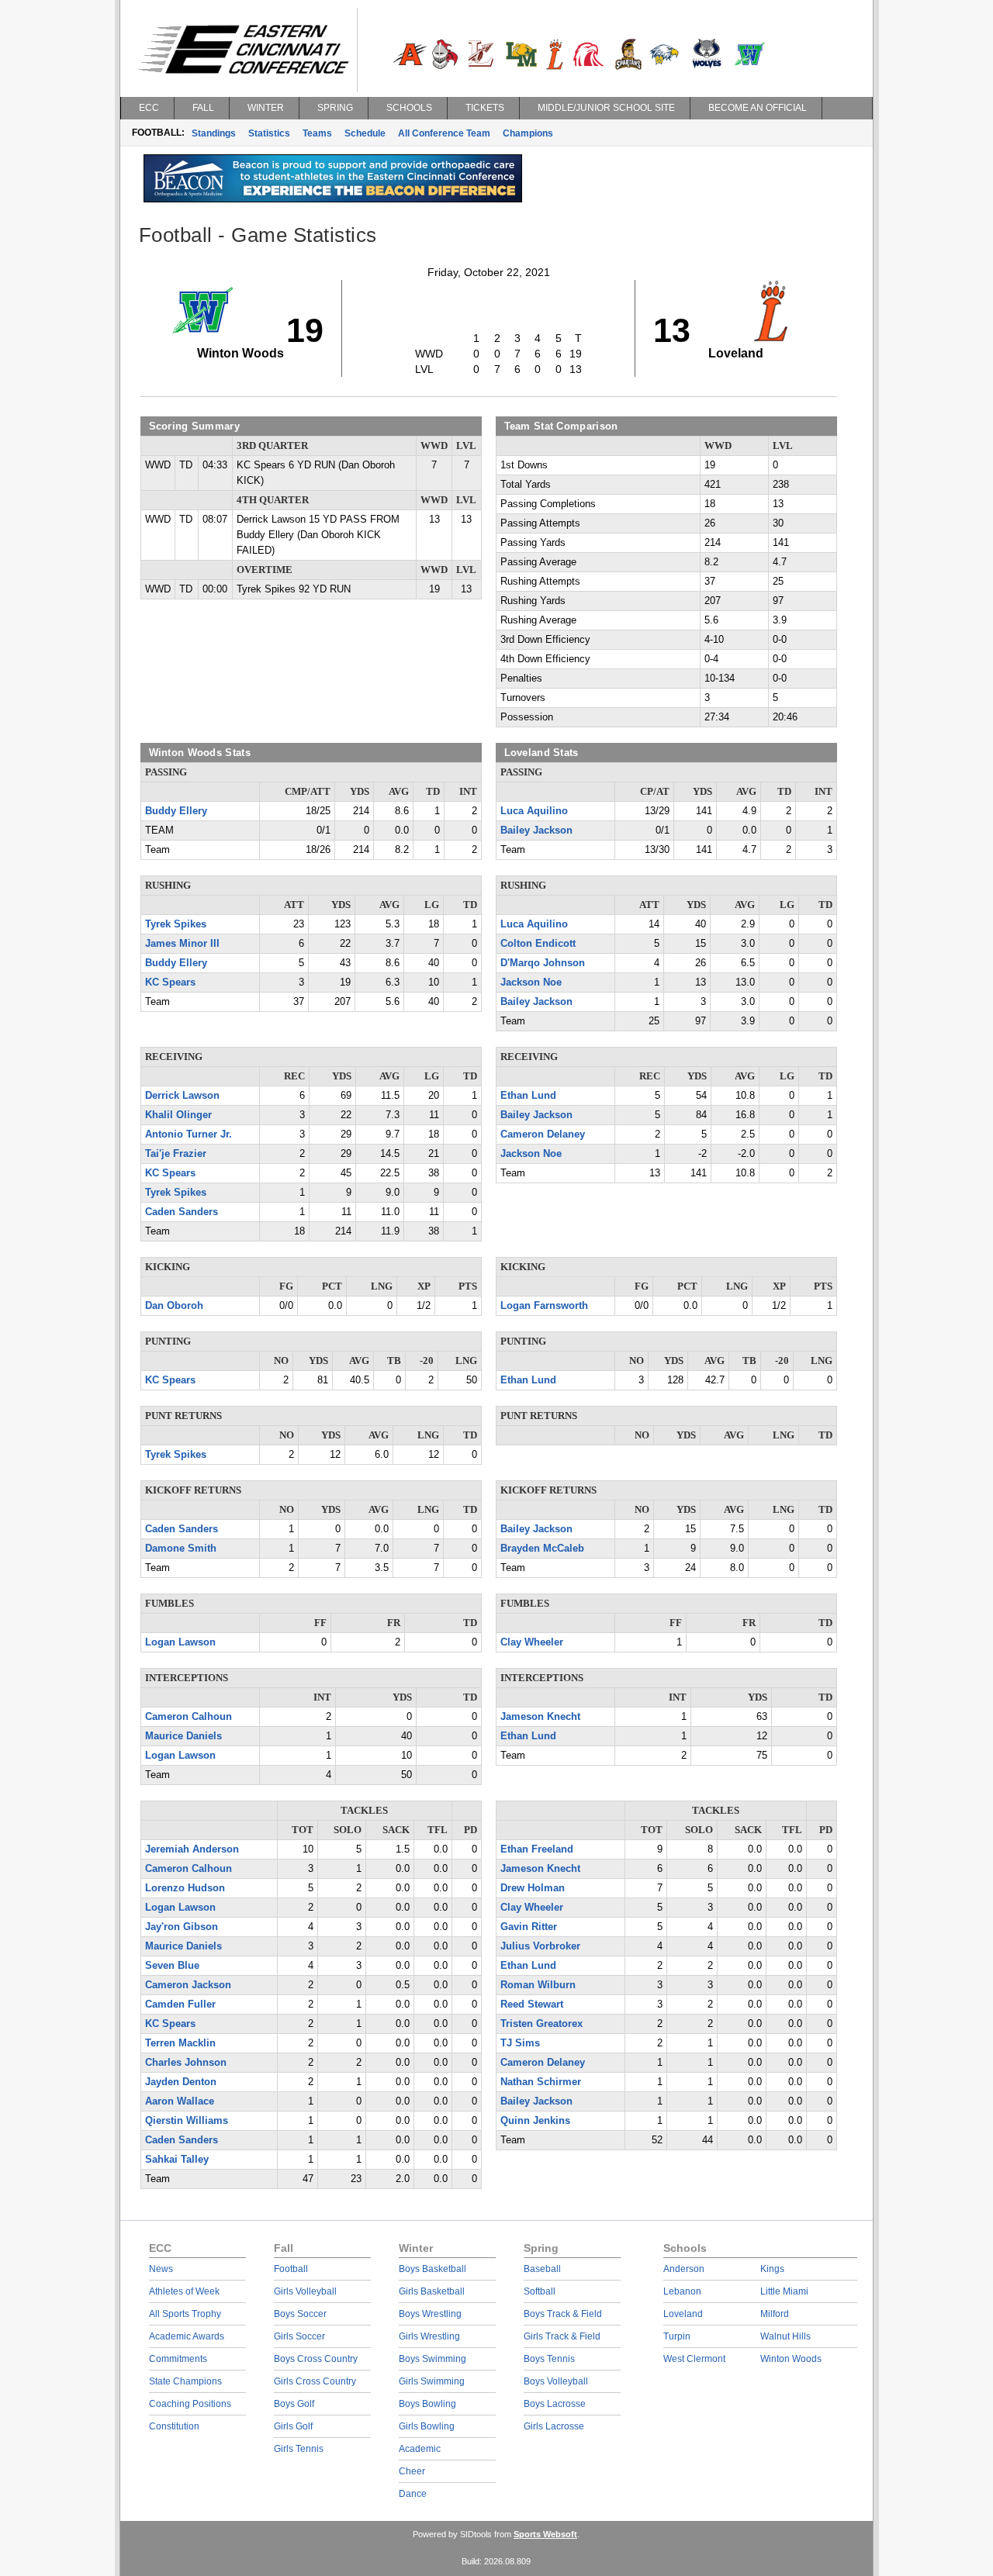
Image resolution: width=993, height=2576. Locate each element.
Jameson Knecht (540, 1717)
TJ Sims (520, 2043)
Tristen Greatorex (541, 2024)
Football (291, 2269)
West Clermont (694, 2359)
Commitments (178, 2359)
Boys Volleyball (556, 2381)
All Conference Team (444, 133)
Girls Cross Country (315, 2381)
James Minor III (182, 944)
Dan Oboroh (174, 1306)
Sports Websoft (545, 2534)
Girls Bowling (427, 2426)
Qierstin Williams (187, 2121)
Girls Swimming (432, 2381)
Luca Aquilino (534, 811)
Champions (528, 133)
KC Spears (170, 982)
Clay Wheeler (532, 1642)
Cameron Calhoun (189, 1717)
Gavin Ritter (529, 1927)
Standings (214, 133)
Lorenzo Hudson (185, 1888)
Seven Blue (172, 1966)
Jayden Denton (181, 2082)
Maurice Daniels (183, 1736)
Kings (772, 2269)
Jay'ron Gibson (182, 1927)
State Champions (185, 2381)
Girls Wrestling (429, 2336)
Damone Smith (181, 1549)
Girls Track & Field (562, 2336)
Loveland (683, 2314)
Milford (775, 2314)
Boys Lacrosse (555, 2404)
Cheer (412, 2471)
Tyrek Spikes (176, 924)
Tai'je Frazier (176, 1154)
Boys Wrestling (430, 2314)
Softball (540, 2291)
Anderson (684, 2269)
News (161, 2269)
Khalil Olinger (178, 1115)
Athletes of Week (184, 2291)
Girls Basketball (432, 2291)
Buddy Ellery (176, 811)
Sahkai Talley (177, 2160)
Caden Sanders (182, 1212)
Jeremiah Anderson (192, 1849)
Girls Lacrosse (554, 2426)
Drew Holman (533, 1888)
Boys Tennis (549, 2359)
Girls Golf (293, 2426)
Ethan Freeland (537, 1849)
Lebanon (682, 2291)
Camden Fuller (180, 2005)
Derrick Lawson (182, 1096)
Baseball (542, 2269)
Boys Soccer (300, 2314)
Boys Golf (294, 2404)
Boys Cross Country (316, 2359)
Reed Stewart (532, 2005)
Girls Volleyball (305, 2291)
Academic (420, 2449)
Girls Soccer (299, 2336)
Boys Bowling (427, 2404)
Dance (413, 2494)
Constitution (174, 2426)
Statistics (269, 133)
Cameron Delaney (543, 1134)
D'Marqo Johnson (543, 963)
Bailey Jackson (536, 830)
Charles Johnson (186, 2063)
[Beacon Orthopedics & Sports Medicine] (333, 199)
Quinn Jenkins (535, 2121)
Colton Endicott (538, 944)
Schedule (365, 133)
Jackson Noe (531, 982)
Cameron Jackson (188, 1985)
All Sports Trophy (185, 2314)
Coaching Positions (190, 2404)
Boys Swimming (432, 2359)
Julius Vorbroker (540, 1946)
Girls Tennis (299, 2449)
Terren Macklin (180, 2043)
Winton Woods (791, 2359)
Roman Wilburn (538, 1985)
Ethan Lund (528, 1096)
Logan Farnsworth (544, 1306)
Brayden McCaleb (542, 1549)
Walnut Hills (785, 2336)
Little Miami (784, 2291)
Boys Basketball (432, 2269)
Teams (317, 133)
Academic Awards (187, 2336)
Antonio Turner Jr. (189, 1134)
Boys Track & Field (563, 2314)
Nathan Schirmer (541, 2082)
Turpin (677, 2336)
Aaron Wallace (180, 2101)
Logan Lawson (180, 1642)
